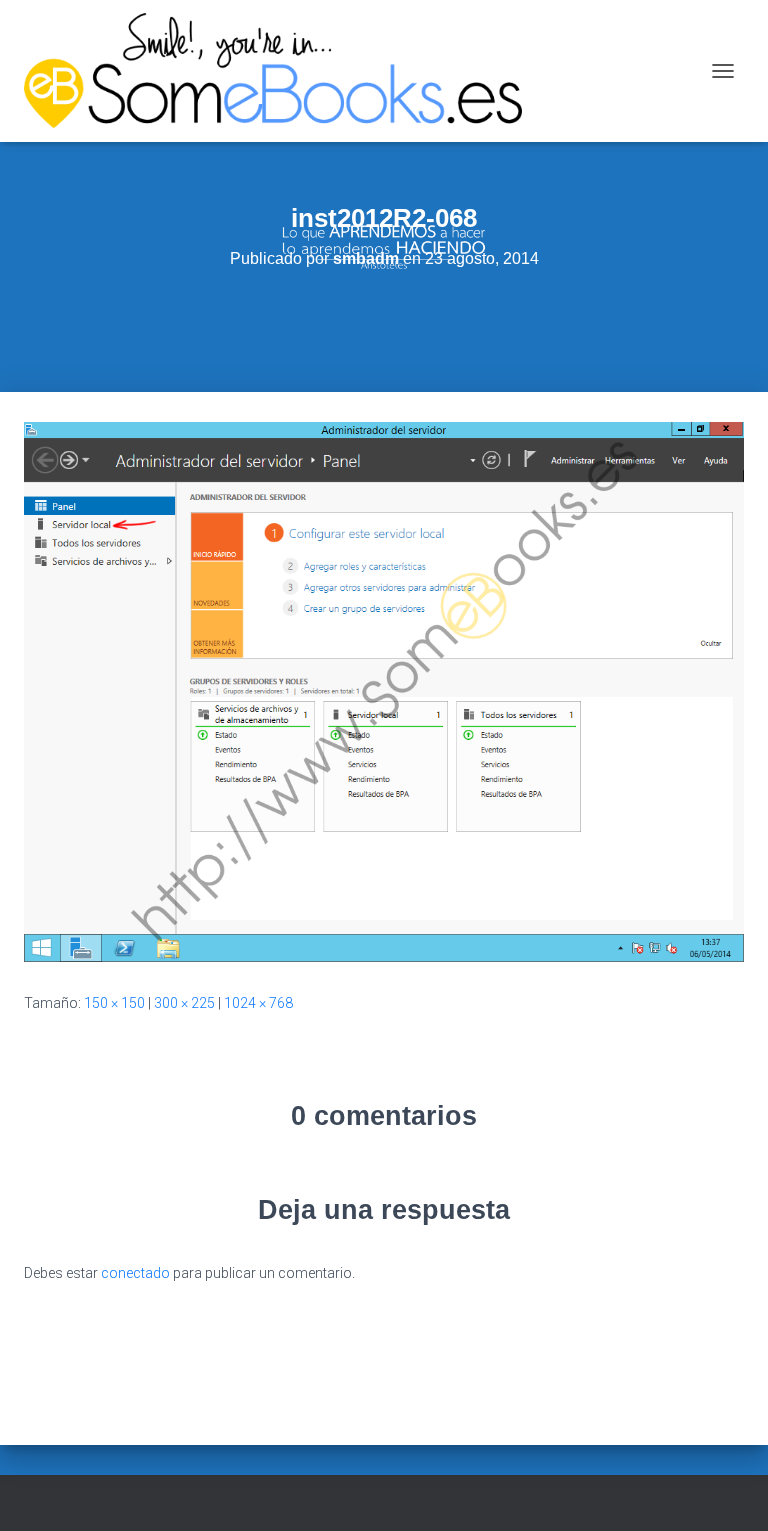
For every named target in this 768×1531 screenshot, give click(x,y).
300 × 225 (184, 1003)
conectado (135, 1273)
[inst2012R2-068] (384, 691)
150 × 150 (114, 1003)
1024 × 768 (258, 1003)
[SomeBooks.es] (280, 71)
